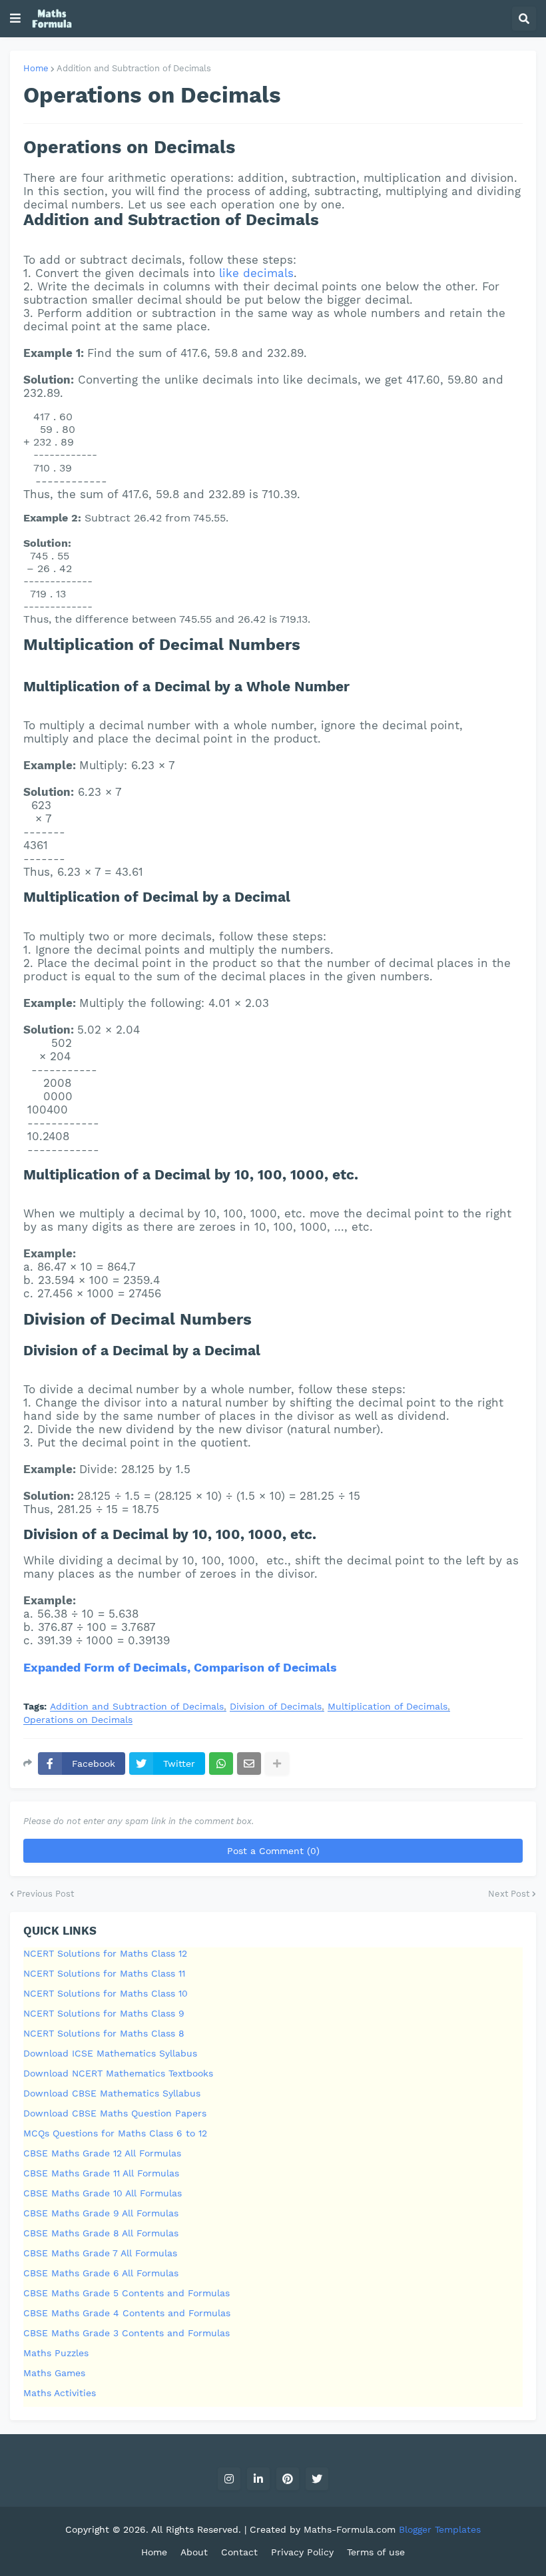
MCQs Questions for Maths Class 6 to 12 (115, 2133)
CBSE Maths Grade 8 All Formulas (101, 2233)
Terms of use (376, 2552)
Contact (239, 2552)
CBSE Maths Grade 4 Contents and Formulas (127, 2313)
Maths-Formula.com (351, 2529)
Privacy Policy (302, 2552)
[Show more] (277, 1764)
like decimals (256, 273)
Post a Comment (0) (273, 1851)
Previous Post (45, 1894)
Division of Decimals (276, 1707)
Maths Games (54, 2373)
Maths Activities (60, 2393)
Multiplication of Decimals (388, 1707)
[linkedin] (258, 2479)
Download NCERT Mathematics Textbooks (118, 2073)
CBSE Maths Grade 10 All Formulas (103, 2193)
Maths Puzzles (56, 2353)
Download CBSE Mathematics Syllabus (112, 2093)
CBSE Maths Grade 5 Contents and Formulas (127, 2293)
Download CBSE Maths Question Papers (115, 2113)
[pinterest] (288, 2479)
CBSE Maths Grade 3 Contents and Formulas (127, 2333)
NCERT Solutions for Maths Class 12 (105, 1953)
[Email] (249, 1764)
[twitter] (317, 2479)
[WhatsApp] (221, 1764)
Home (36, 68)
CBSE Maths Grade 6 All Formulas (101, 2273)
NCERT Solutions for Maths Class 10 (106, 1993)
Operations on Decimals (78, 1720)
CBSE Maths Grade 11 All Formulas (101, 2173)
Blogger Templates (440, 2529)
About (194, 2552)
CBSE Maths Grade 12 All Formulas (102, 2153)
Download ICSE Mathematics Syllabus (110, 2053)
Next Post (509, 1894)
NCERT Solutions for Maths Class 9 (104, 2013)
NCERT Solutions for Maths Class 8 (104, 2033)
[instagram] (229, 2479)
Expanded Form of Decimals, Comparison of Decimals (180, 1667)
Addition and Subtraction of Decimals (134, 68)
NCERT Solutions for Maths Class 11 (104, 1973)
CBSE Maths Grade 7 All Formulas (100, 2253)
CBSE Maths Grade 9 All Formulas (101, 2213)
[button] (15, 19)
